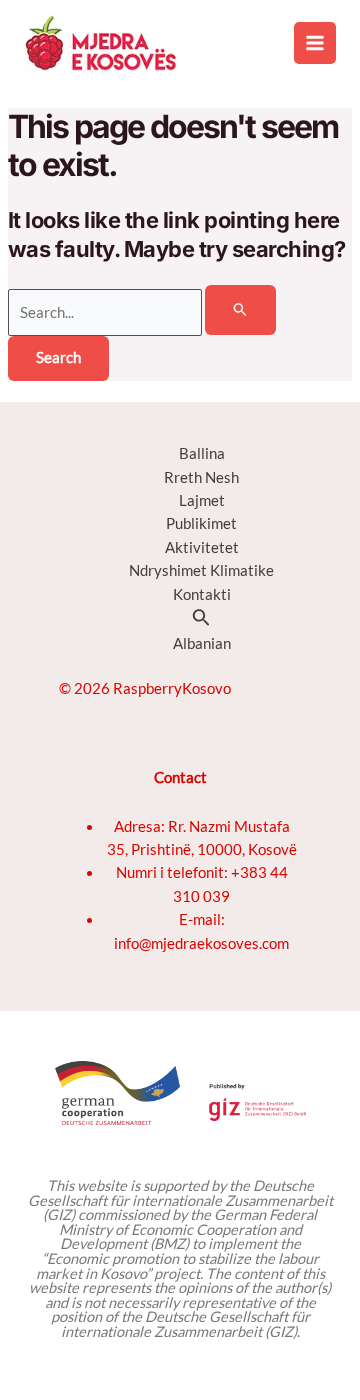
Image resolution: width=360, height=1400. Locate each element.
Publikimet (201, 523)
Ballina (202, 453)
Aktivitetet (202, 547)
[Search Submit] (240, 310)
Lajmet (202, 500)
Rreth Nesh (201, 477)
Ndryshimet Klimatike (201, 570)
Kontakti (202, 594)
